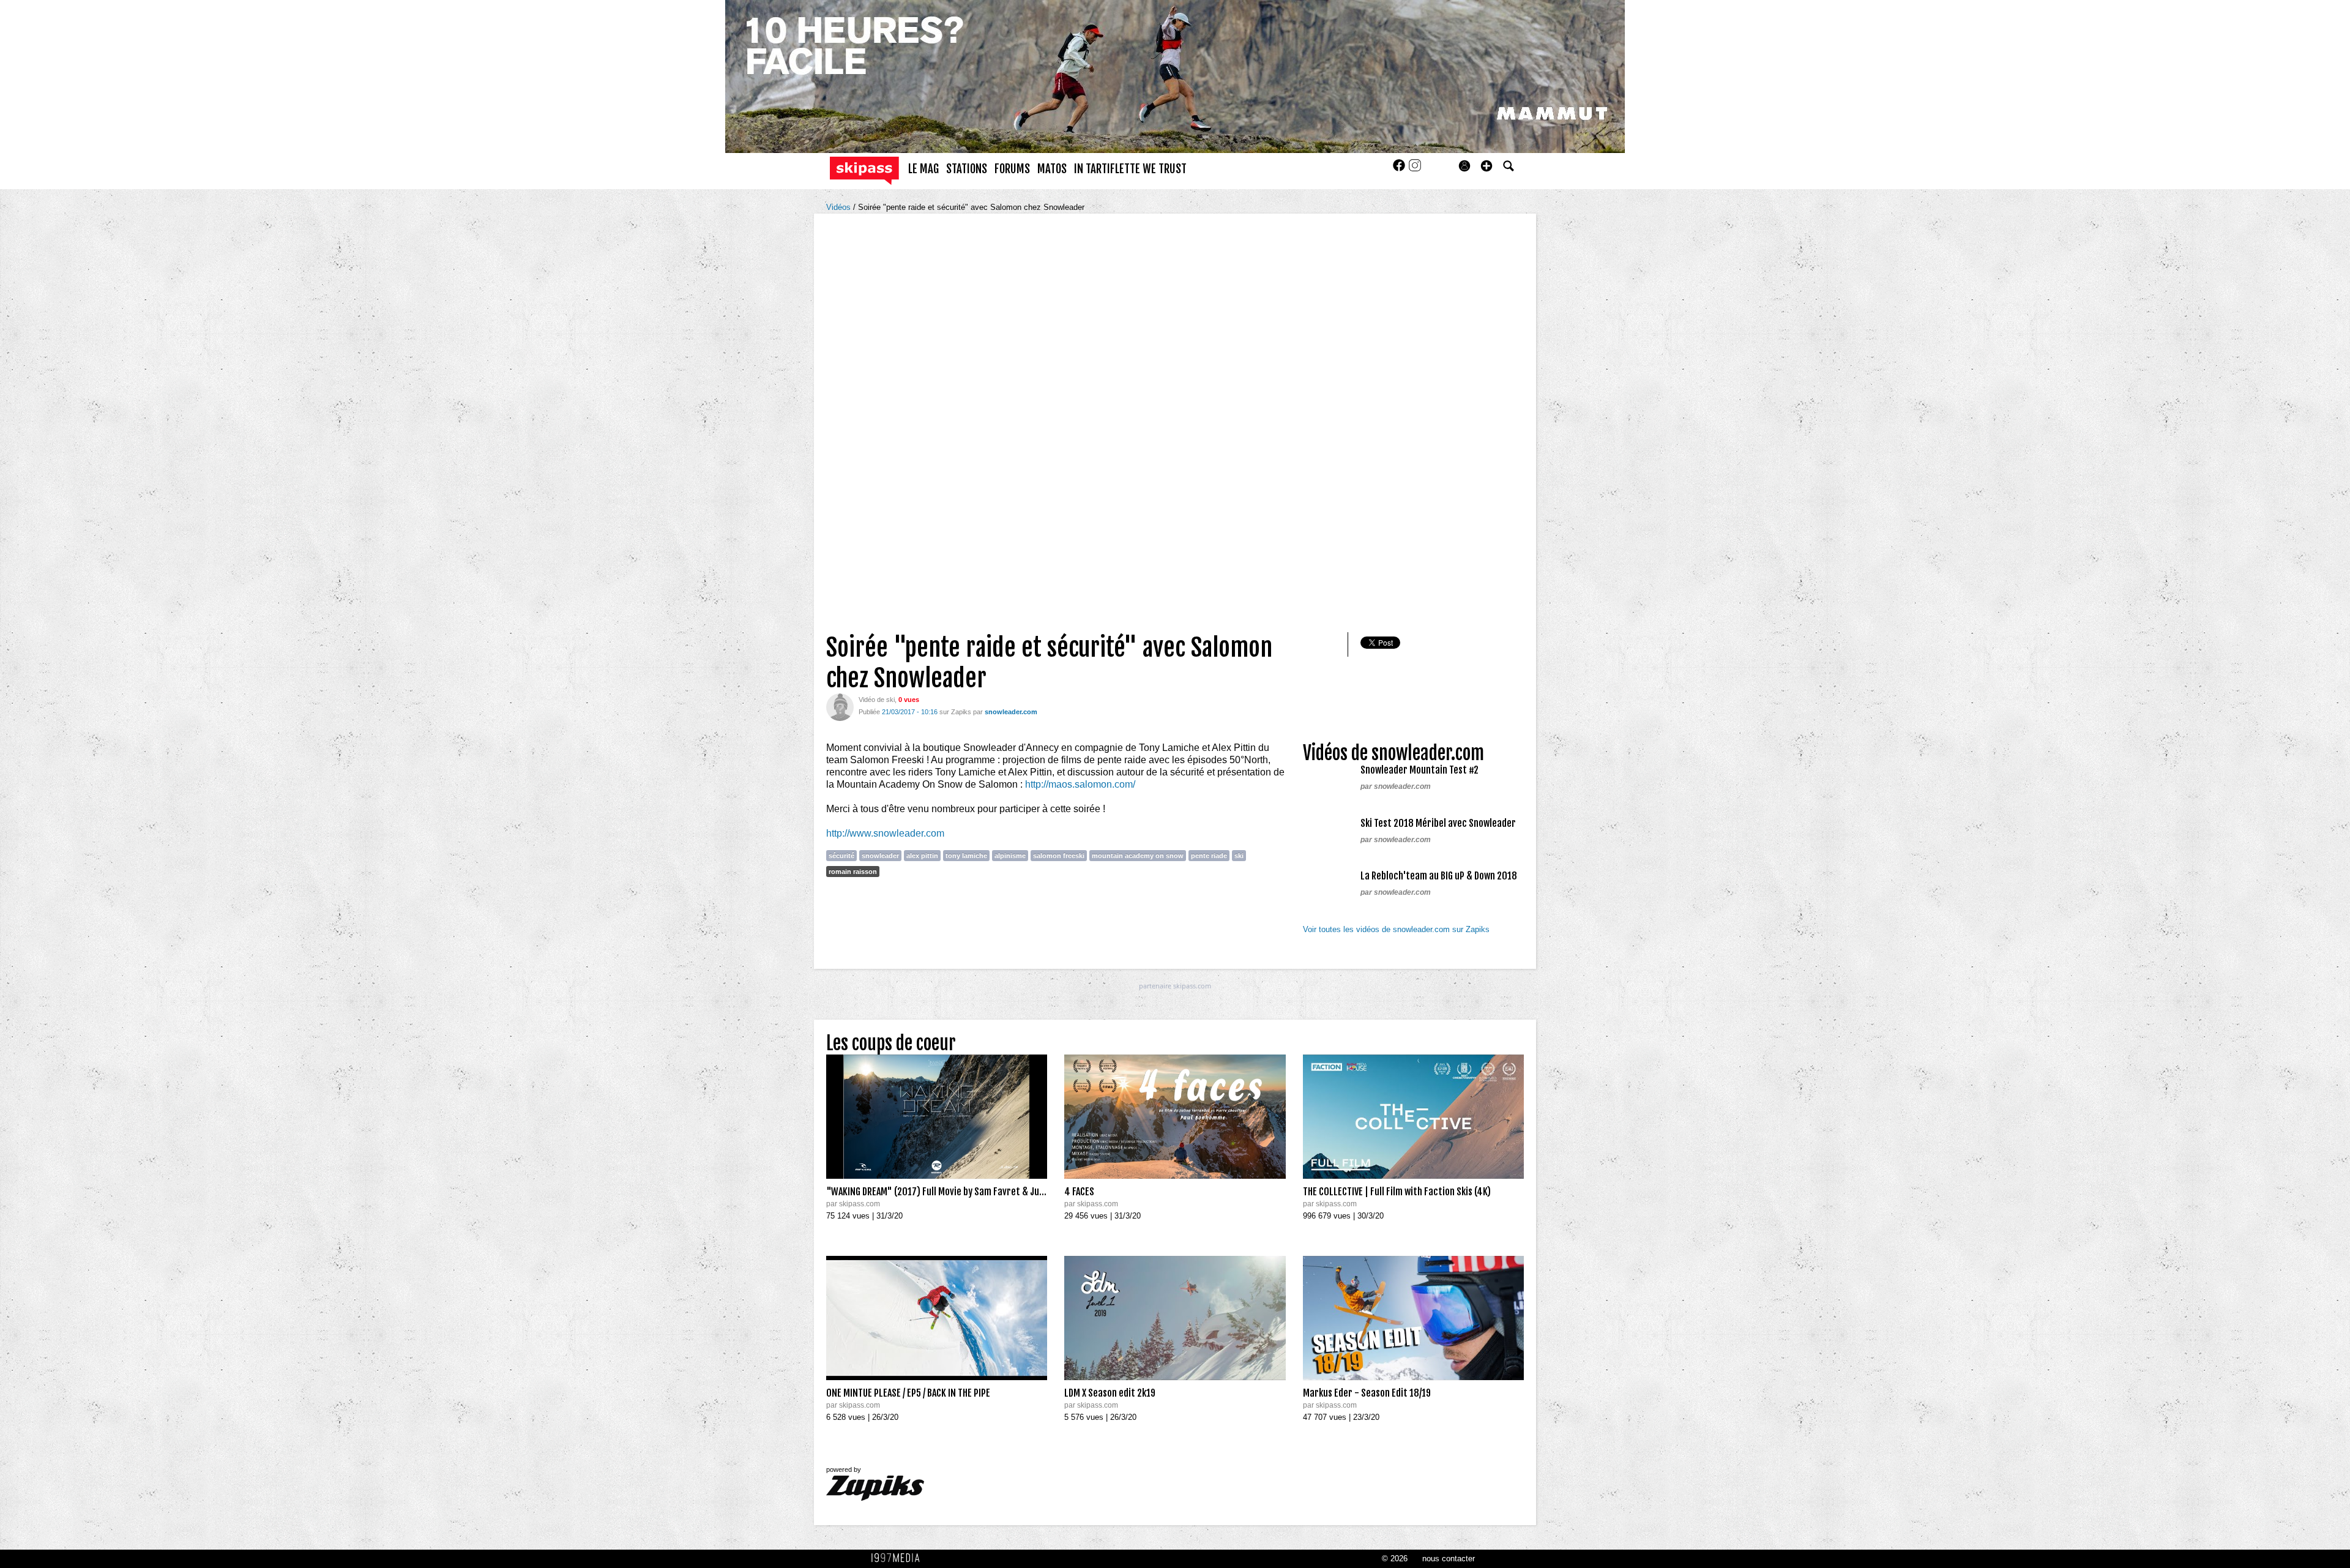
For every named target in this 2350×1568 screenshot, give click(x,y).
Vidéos (840, 207)
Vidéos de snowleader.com (1393, 753)
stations (967, 169)
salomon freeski (1059, 856)
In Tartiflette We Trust (1130, 169)
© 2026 (1395, 1559)
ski (1239, 856)
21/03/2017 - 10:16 (910, 712)
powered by (844, 1469)
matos (1052, 169)
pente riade (1209, 856)
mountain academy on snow (1138, 856)
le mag (923, 169)
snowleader (880, 856)
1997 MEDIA (899, 1558)
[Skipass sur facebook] (1400, 169)
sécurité (841, 856)
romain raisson (853, 872)
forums (1012, 169)
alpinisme (1010, 856)
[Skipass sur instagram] (1415, 169)
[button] (1486, 166)
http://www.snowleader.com (885, 833)
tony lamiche (966, 856)
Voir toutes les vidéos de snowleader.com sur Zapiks (1396, 929)
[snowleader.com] (840, 707)
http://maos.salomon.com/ (1080, 784)
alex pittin (922, 856)
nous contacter (1449, 1559)
